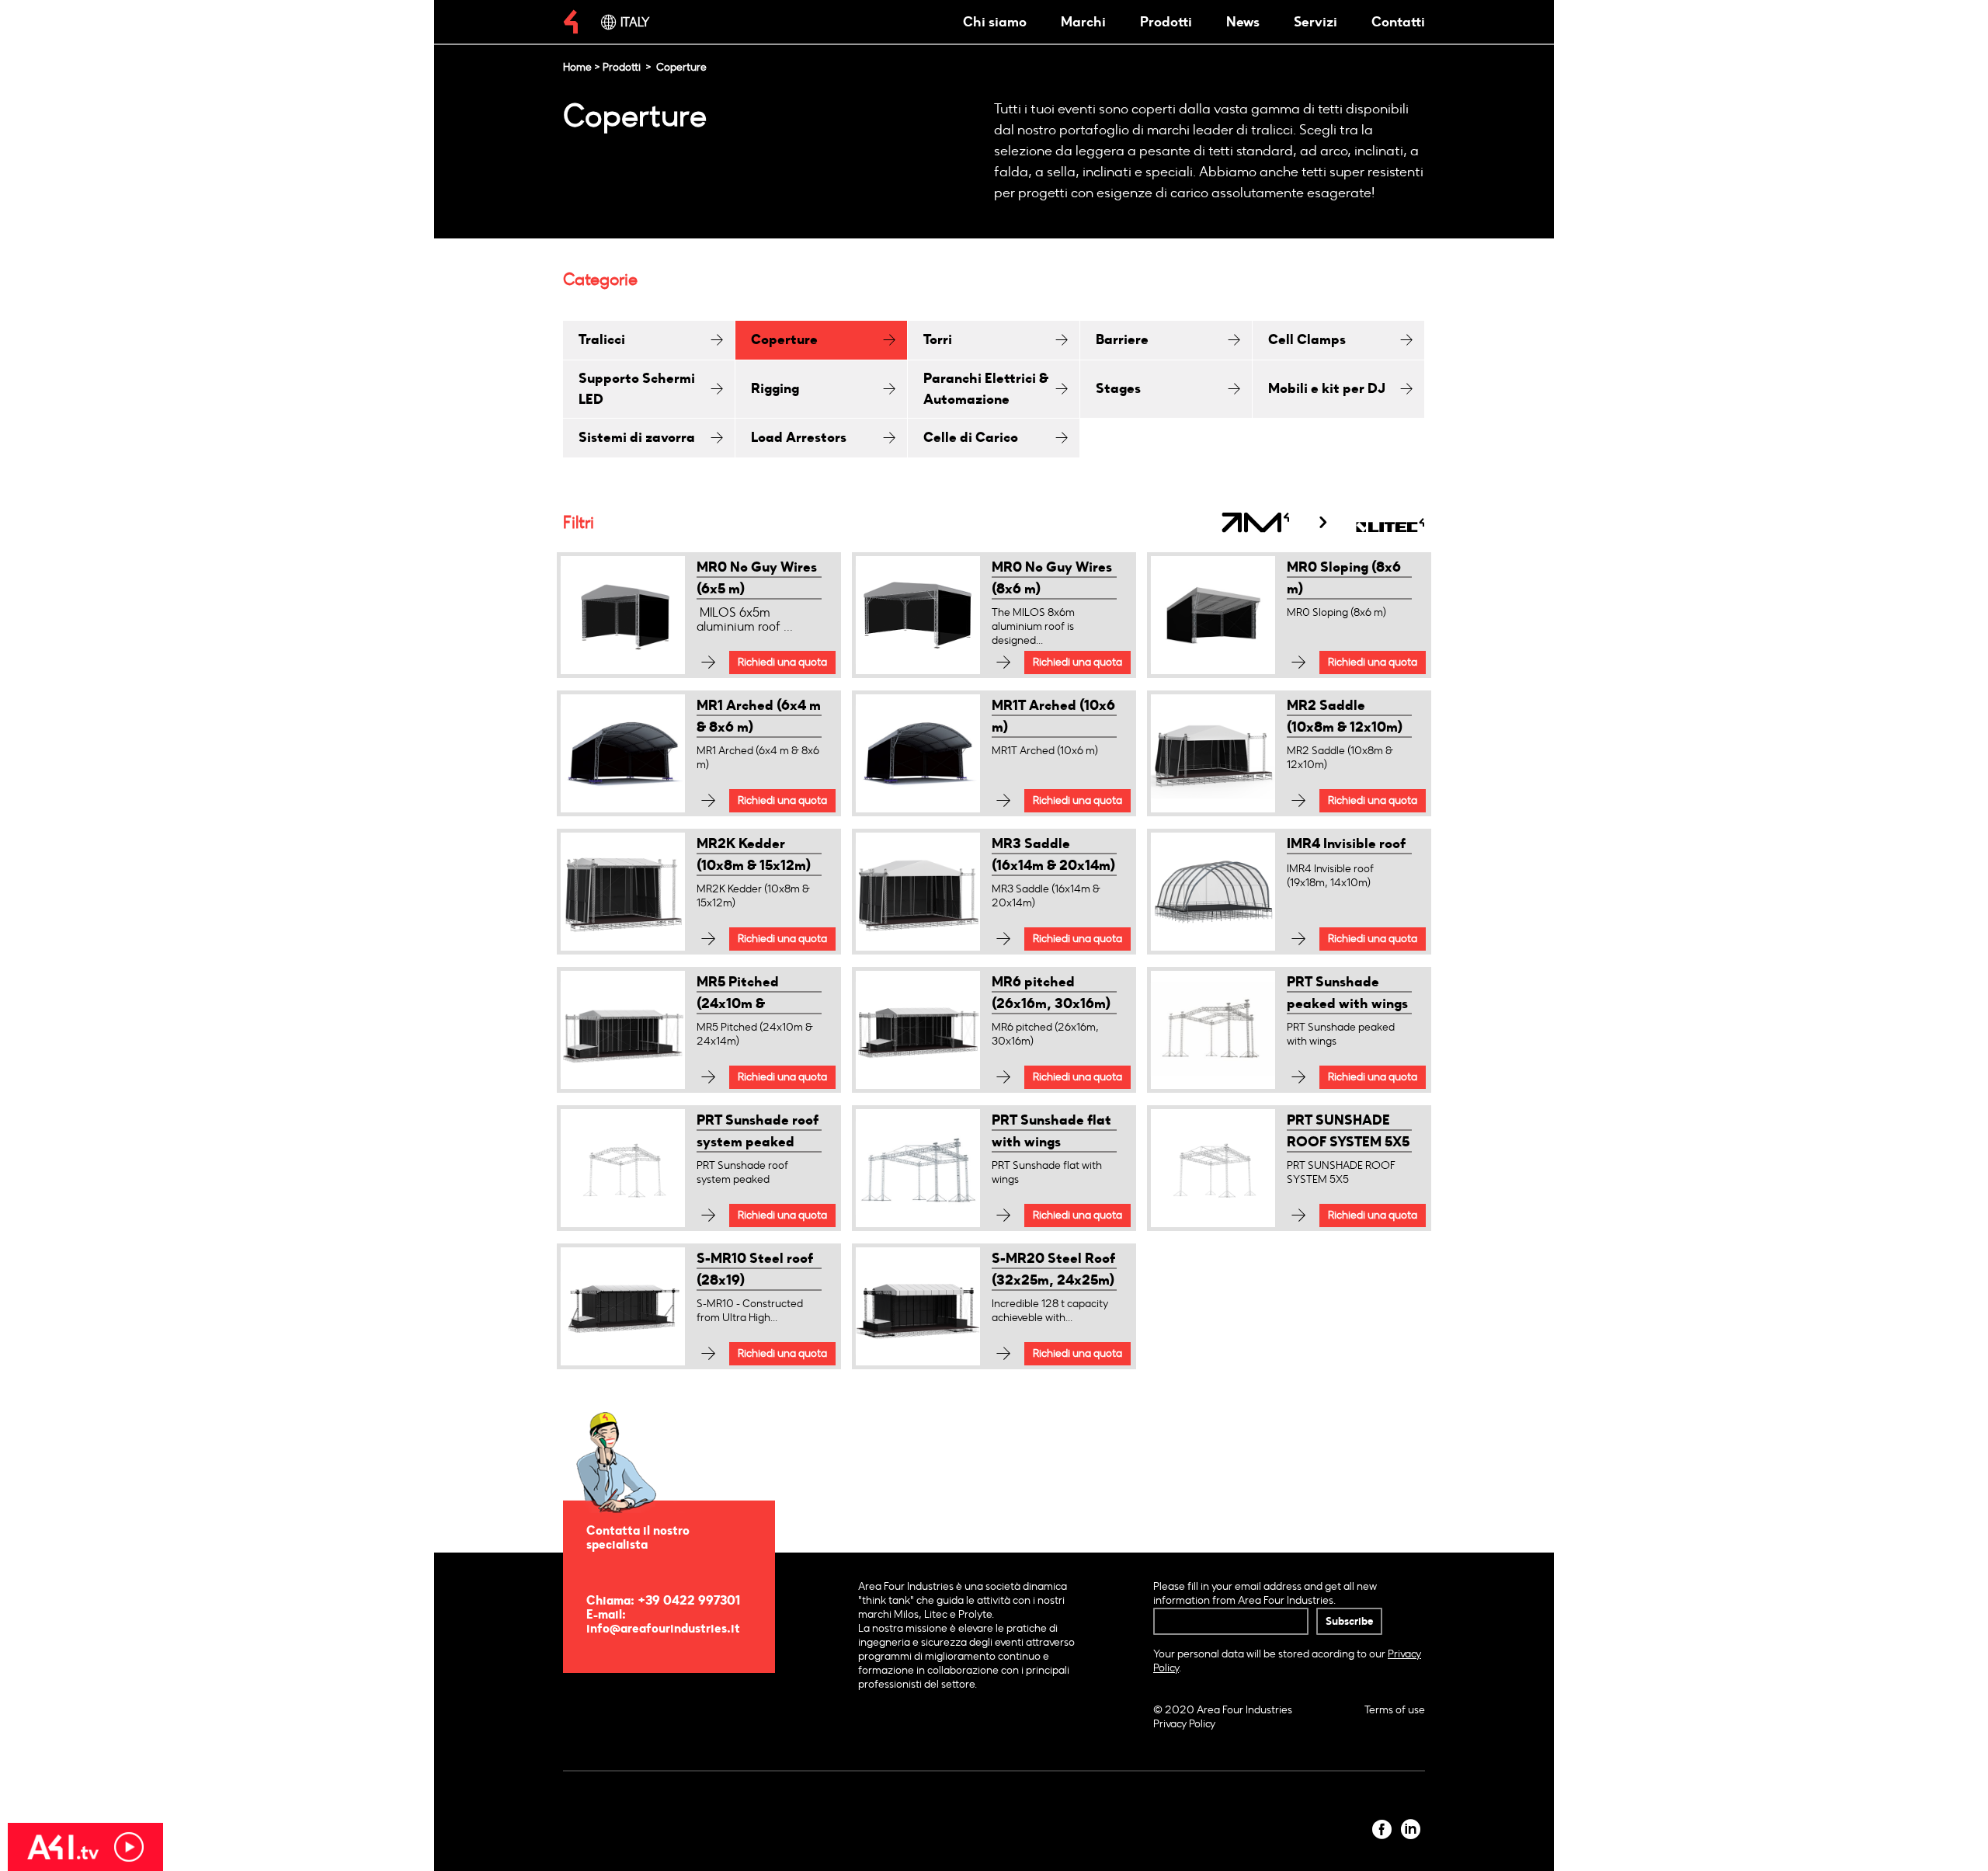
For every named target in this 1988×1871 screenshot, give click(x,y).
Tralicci (602, 339)
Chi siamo (995, 22)
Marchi (1083, 22)
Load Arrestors (799, 437)
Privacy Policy (1184, 1724)
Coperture (784, 339)
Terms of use (1395, 1710)
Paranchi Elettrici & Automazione (986, 389)
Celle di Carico (971, 437)
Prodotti (1166, 22)
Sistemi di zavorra (637, 437)
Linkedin (1411, 1829)
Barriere (1122, 339)
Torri (938, 339)
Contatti (1398, 22)
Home (577, 67)
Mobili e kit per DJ (1327, 388)
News (1243, 22)
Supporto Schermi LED (637, 389)
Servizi (1315, 22)
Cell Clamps (1307, 339)
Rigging (775, 388)
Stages (1118, 388)
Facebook (1382, 1829)
